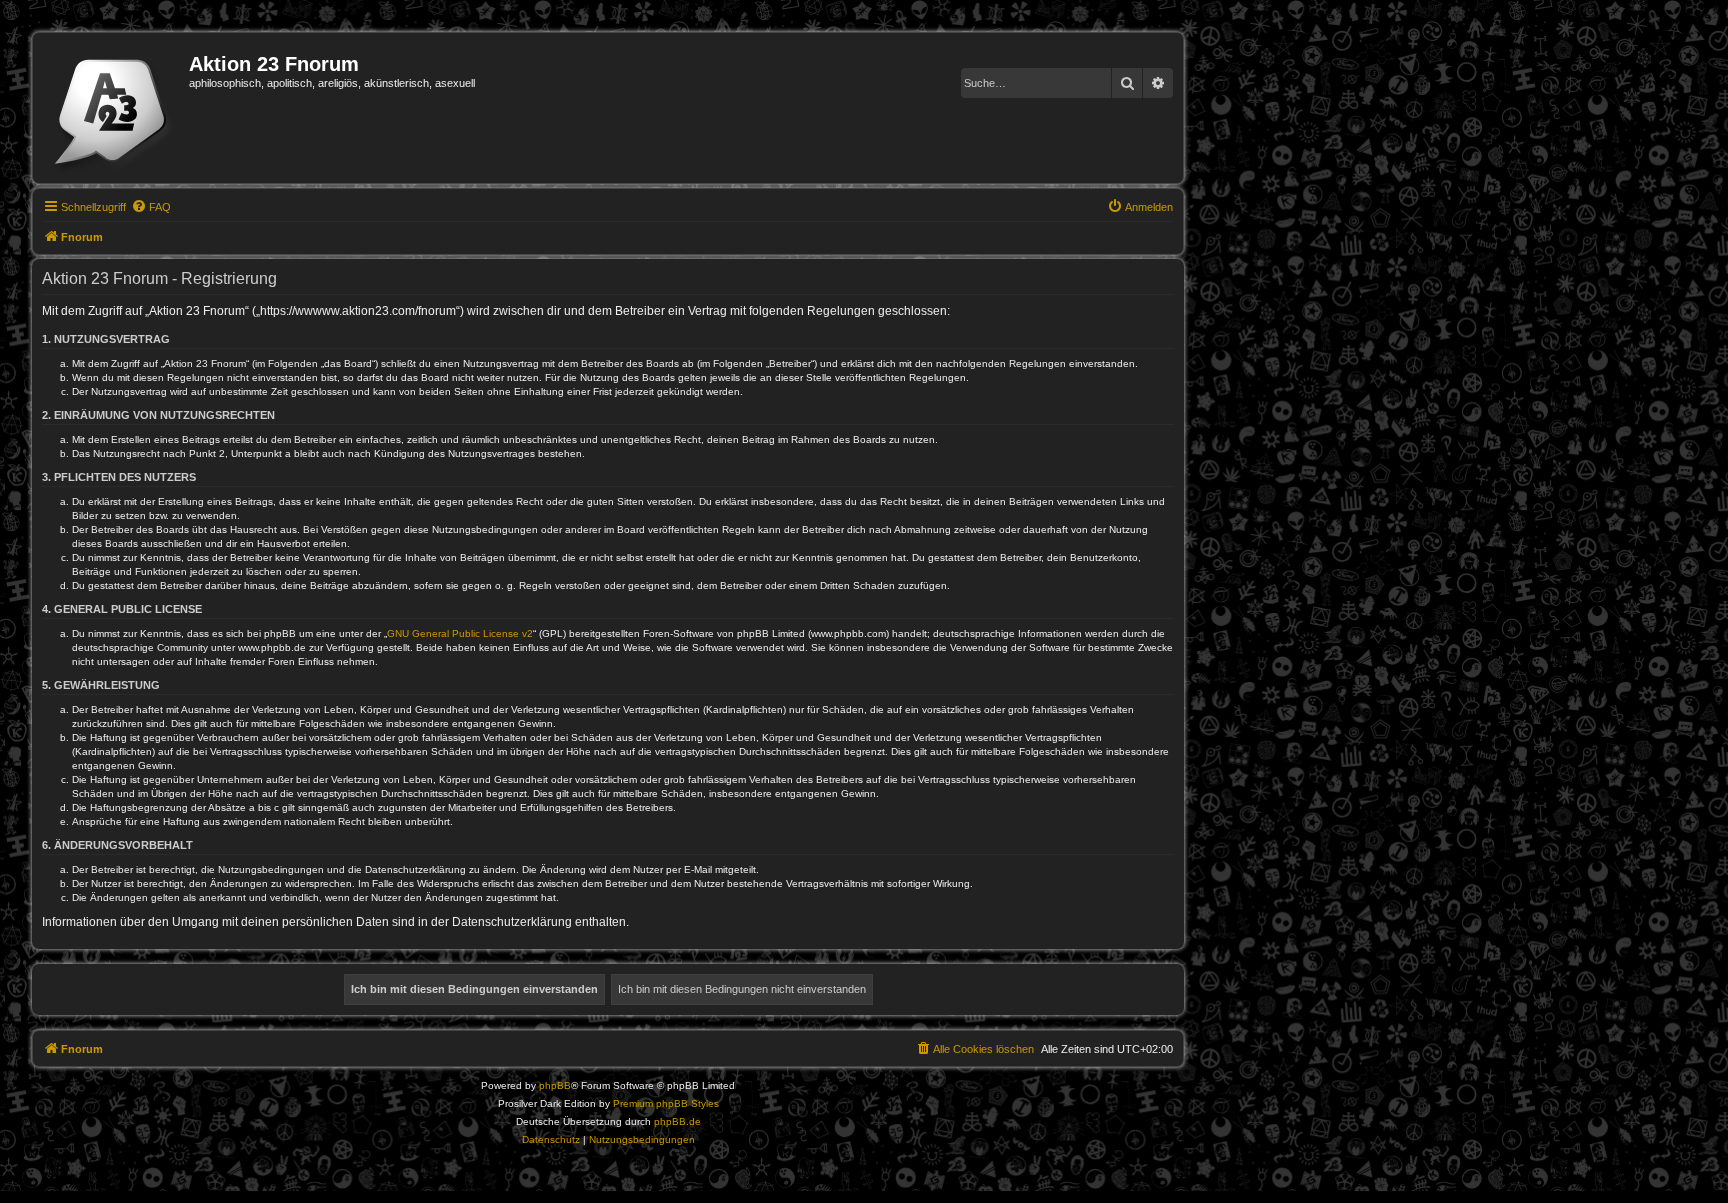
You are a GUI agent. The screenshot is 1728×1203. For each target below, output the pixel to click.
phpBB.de (677, 1121)
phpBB (555, 1085)
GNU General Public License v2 (460, 633)
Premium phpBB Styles (666, 1103)
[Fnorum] (113, 108)
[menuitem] (151, 207)
